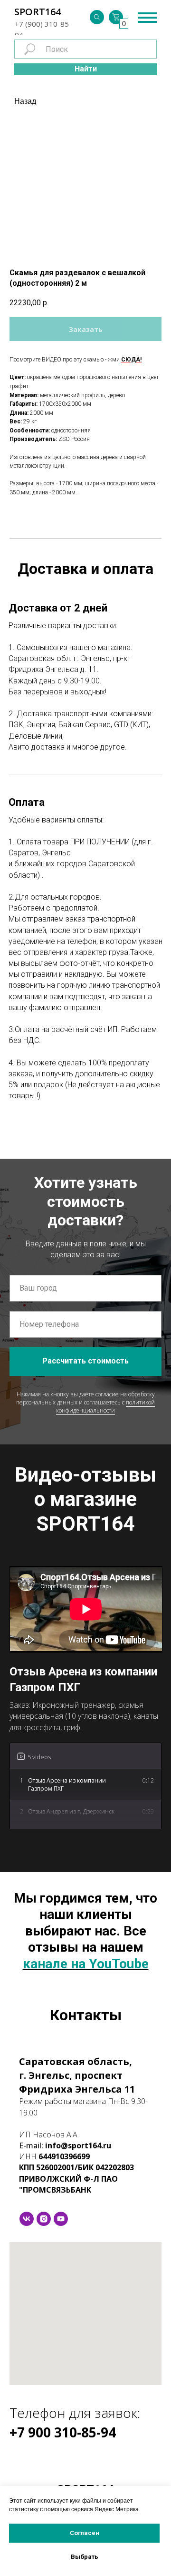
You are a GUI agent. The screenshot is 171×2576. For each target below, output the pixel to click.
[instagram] (44, 2219)
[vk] (27, 2219)
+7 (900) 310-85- (43, 24)
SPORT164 (38, 12)
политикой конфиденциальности (105, 1406)
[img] (97, 17)
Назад (25, 101)
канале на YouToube (86, 1964)
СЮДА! (131, 360)
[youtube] (61, 2219)
